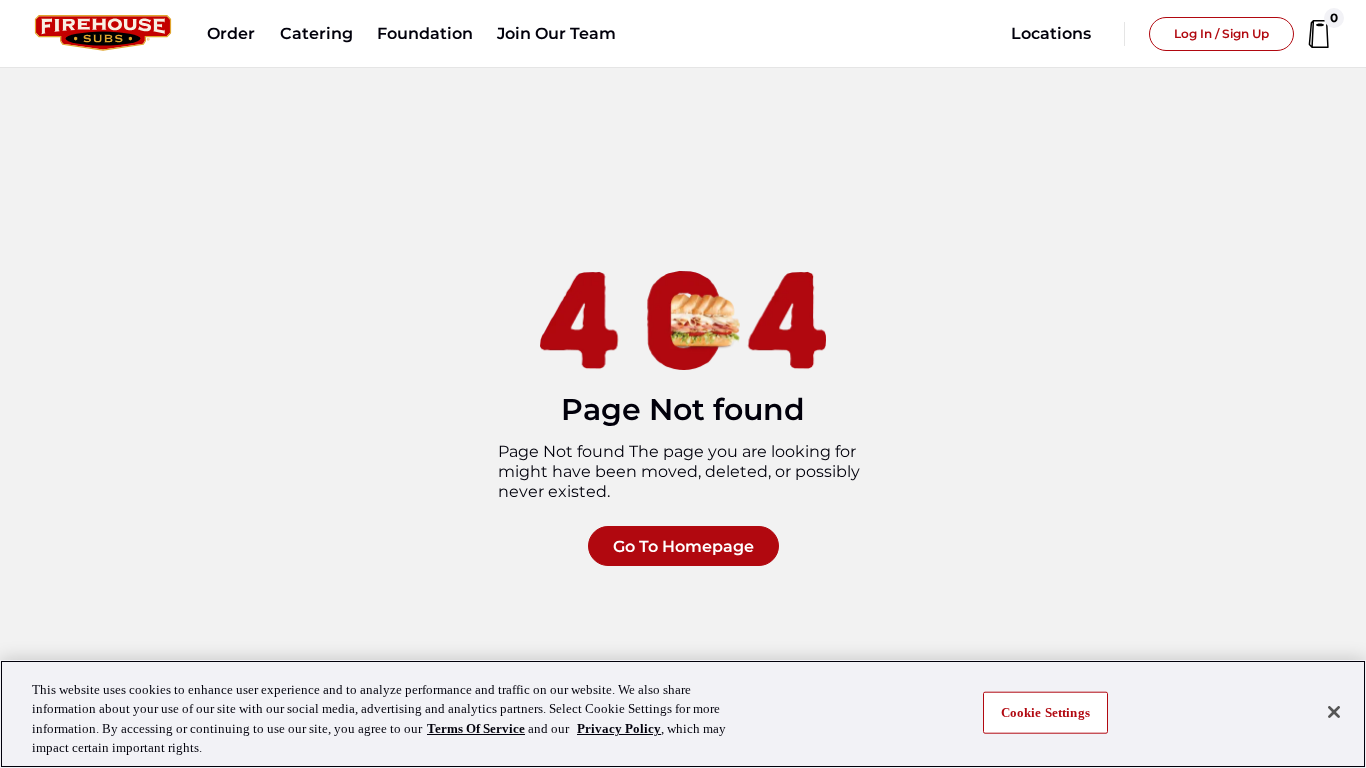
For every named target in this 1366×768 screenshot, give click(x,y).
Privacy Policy (619, 728)
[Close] (1334, 712)
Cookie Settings (1045, 712)
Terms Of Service (476, 728)
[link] (103, 34)
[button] (231, 34)
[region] (683, 714)
